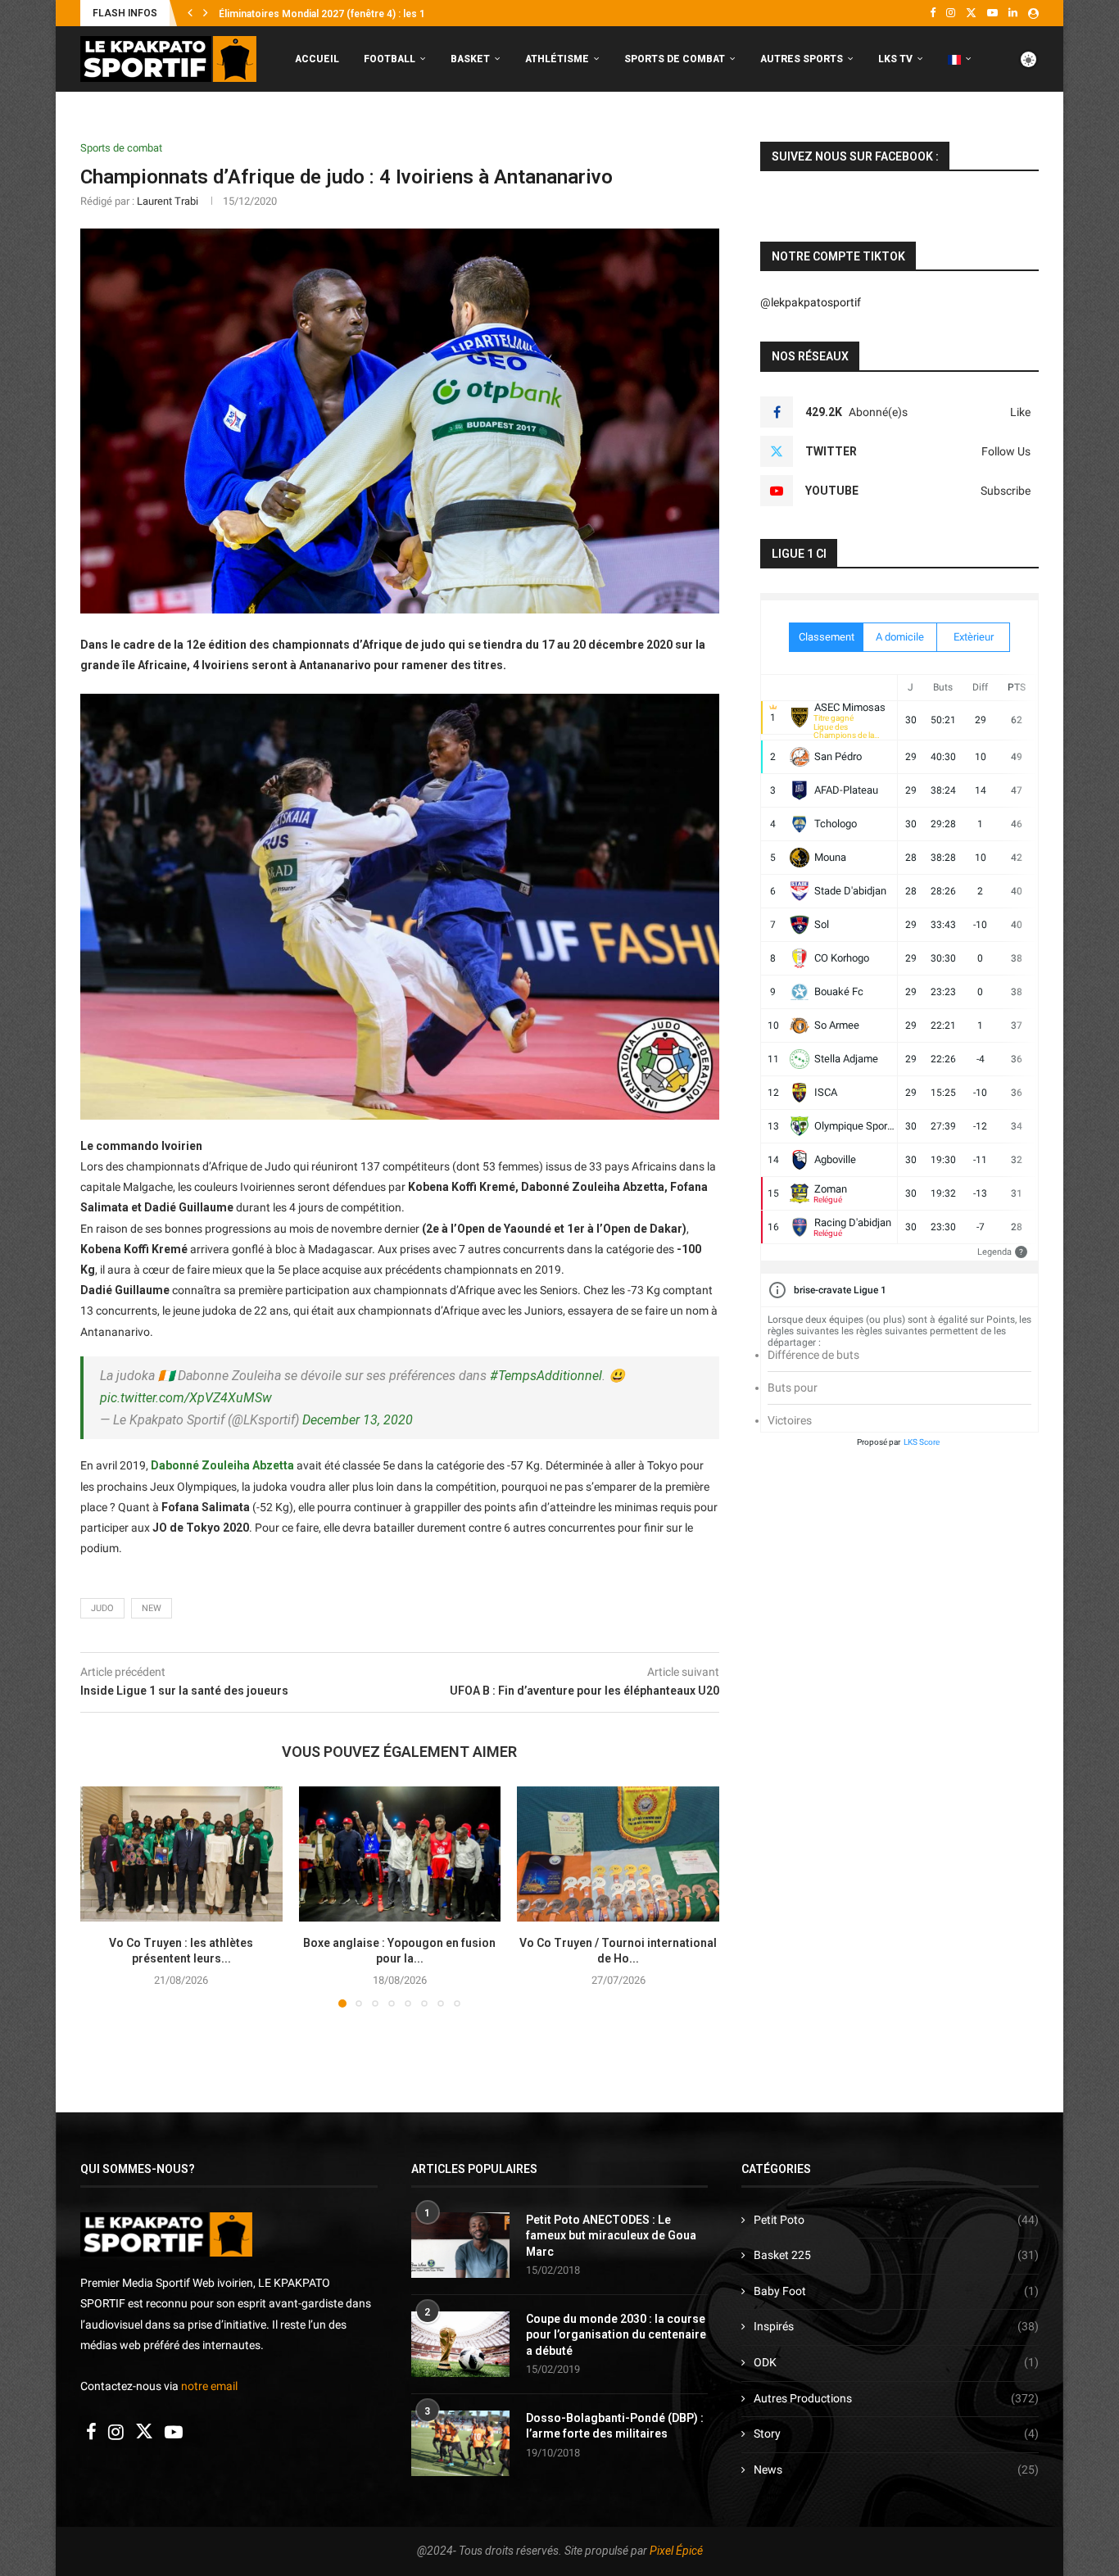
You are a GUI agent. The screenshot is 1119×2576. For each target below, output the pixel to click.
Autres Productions (896, 2398)
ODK (896, 2362)
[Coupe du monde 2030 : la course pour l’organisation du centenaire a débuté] (460, 2344)
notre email (209, 2386)
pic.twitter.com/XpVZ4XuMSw (186, 1398)
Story (896, 2433)
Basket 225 (896, 2255)
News (896, 2470)
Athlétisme (557, 59)
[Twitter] (971, 13)
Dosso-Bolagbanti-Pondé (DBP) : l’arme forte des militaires (615, 2426)
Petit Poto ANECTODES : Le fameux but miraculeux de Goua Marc (611, 2236)
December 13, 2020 (358, 1420)
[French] (960, 59)
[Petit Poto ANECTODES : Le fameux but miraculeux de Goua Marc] (460, 2245)
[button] (190, 13)
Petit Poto (896, 2220)
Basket (470, 59)
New (152, 1608)
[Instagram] (951, 13)
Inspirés (896, 2326)
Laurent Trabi (168, 201)
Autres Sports (802, 59)
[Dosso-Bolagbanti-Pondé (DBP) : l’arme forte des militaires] (460, 2443)
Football (390, 59)
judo (102, 1608)
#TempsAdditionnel (546, 1376)
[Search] (1031, 128)
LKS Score (922, 1442)
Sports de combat (675, 59)
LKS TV (895, 59)
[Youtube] (992, 13)
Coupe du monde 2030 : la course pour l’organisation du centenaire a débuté (616, 2335)
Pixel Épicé (676, 2551)
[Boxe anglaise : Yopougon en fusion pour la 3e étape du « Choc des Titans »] (400, 1854)
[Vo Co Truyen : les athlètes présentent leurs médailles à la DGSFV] (181, 1854)
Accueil (317, 59)
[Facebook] (933, 13)
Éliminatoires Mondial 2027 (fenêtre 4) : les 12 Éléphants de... (359, 14)
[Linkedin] (1013, 13)
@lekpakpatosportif (811, 302)
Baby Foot (896, 2291)
